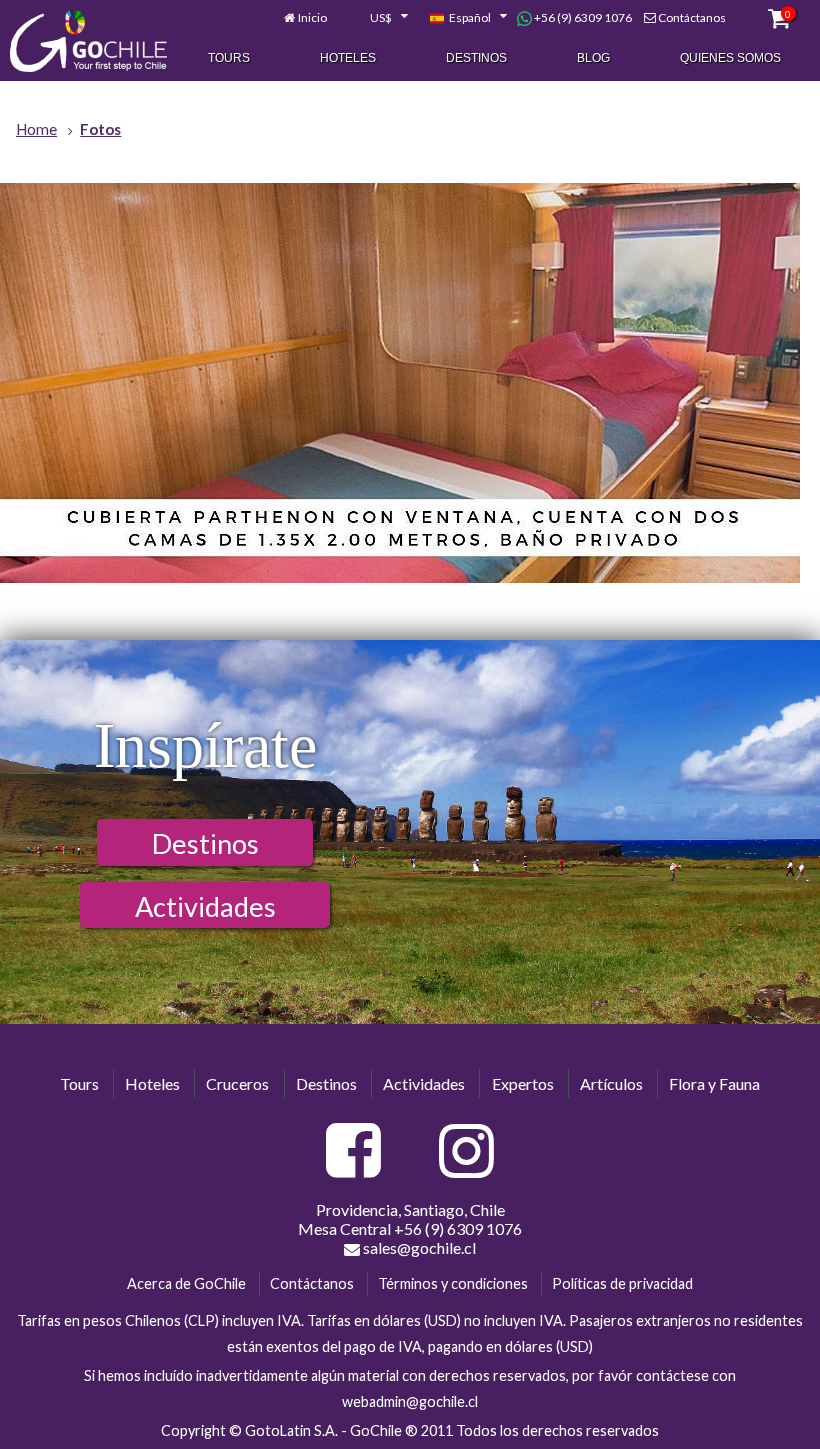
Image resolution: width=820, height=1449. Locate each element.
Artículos (611, 1083)
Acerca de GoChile (186, 1283)
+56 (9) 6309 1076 (582, 17)
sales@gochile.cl (418, 1247)
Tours (229, 58)
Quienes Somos (730, 58)
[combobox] (378, 18)
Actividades (205, 906)
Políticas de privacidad (622, 1283)
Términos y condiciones (453, 1283)
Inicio (312, 17)
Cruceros (237, 1083)
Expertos (523, 1083)
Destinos (476, 58)
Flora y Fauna (714, 1083)
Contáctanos (692, 17)
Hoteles (348, 58)
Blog (593, 58)
